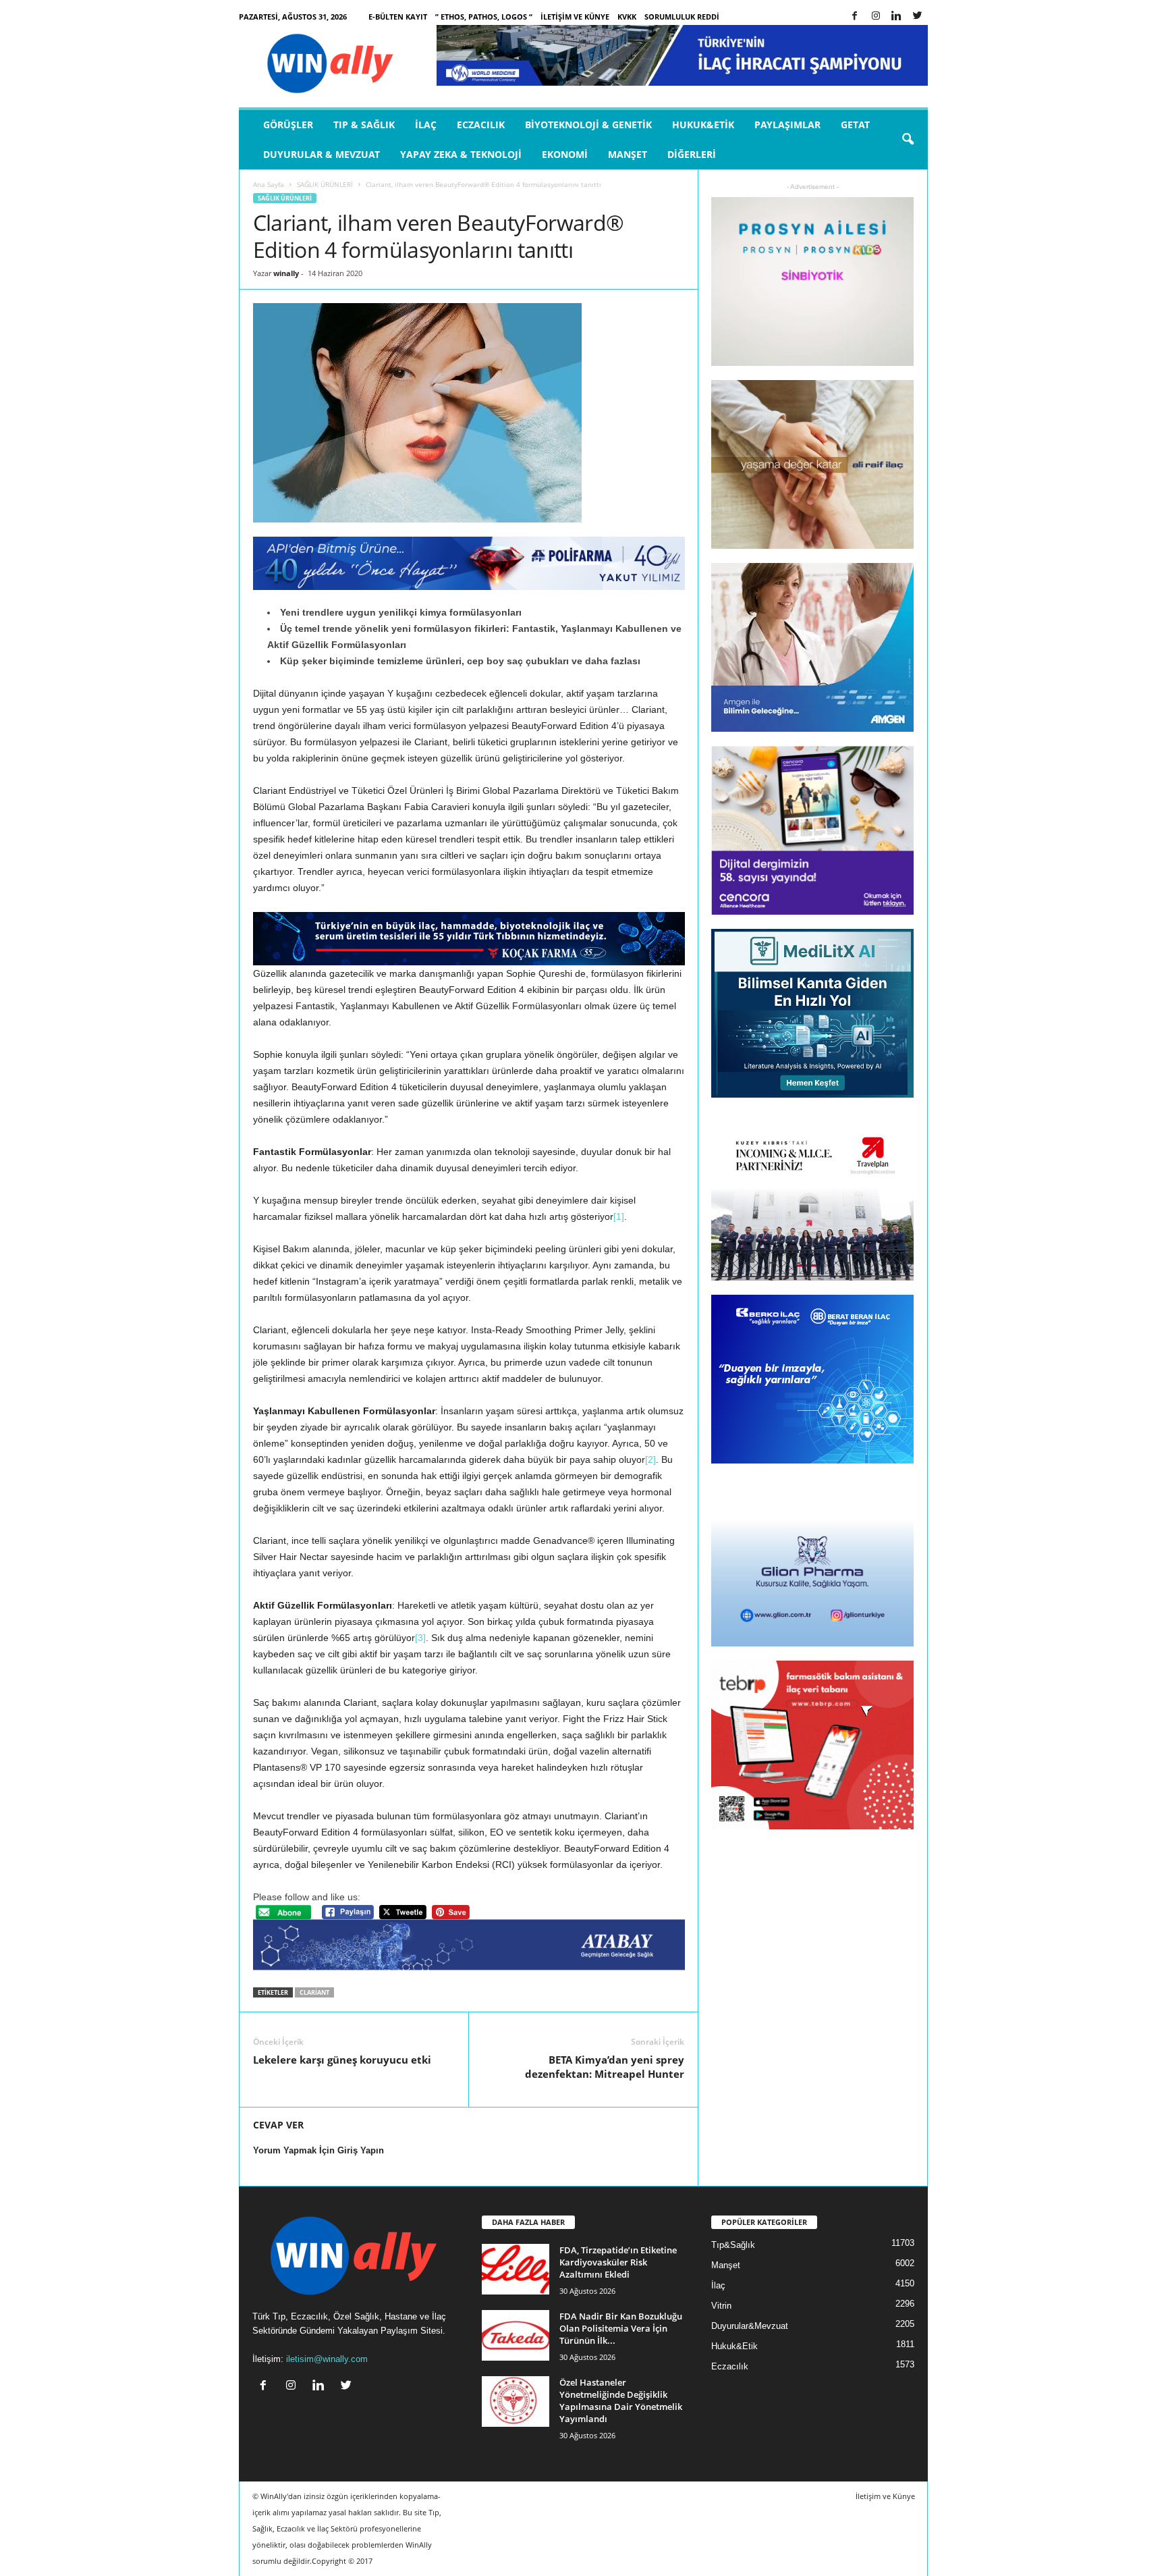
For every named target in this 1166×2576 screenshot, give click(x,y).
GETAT (855, 125)
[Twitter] (918, 17)
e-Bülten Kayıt (398, 17)
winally (286, 273)
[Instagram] (876, 17)
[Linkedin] (897, 17)
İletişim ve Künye (575, 17)
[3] (420, 1638)
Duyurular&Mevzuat (750, 2326)
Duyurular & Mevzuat (322, 154)
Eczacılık (481, 125)
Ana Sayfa (269, 184)
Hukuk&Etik (703, 125)
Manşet (628, 154)
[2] (650, 1459)
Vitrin (721, 2306)
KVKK (627, 17)
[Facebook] (855, 17)
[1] (619, 1216)
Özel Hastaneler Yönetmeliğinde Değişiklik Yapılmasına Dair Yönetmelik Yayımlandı (621, 2400)
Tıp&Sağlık (733, 2245)
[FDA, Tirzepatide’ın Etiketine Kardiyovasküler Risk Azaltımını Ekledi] (516, 2269)
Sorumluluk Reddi (682, 17)
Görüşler (288, 125)
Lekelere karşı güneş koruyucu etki (342, 2060)
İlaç (426, 125)
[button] (908, 140)
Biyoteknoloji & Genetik (588, 125)
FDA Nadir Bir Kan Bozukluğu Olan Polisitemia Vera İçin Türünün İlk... (621, 2328)
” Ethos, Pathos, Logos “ (484, 17)
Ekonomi (565, 154)
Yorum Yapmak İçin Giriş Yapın (318, 2150)
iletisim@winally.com (327, 2359)
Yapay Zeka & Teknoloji (461, 154)
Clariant (314, 1992)
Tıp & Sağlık (364, 125)
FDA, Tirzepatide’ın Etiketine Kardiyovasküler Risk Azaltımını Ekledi (618, 2262)
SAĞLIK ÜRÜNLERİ (325, 184)
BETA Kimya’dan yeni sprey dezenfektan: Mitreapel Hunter (605, 2067)
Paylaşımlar (787, 125)
